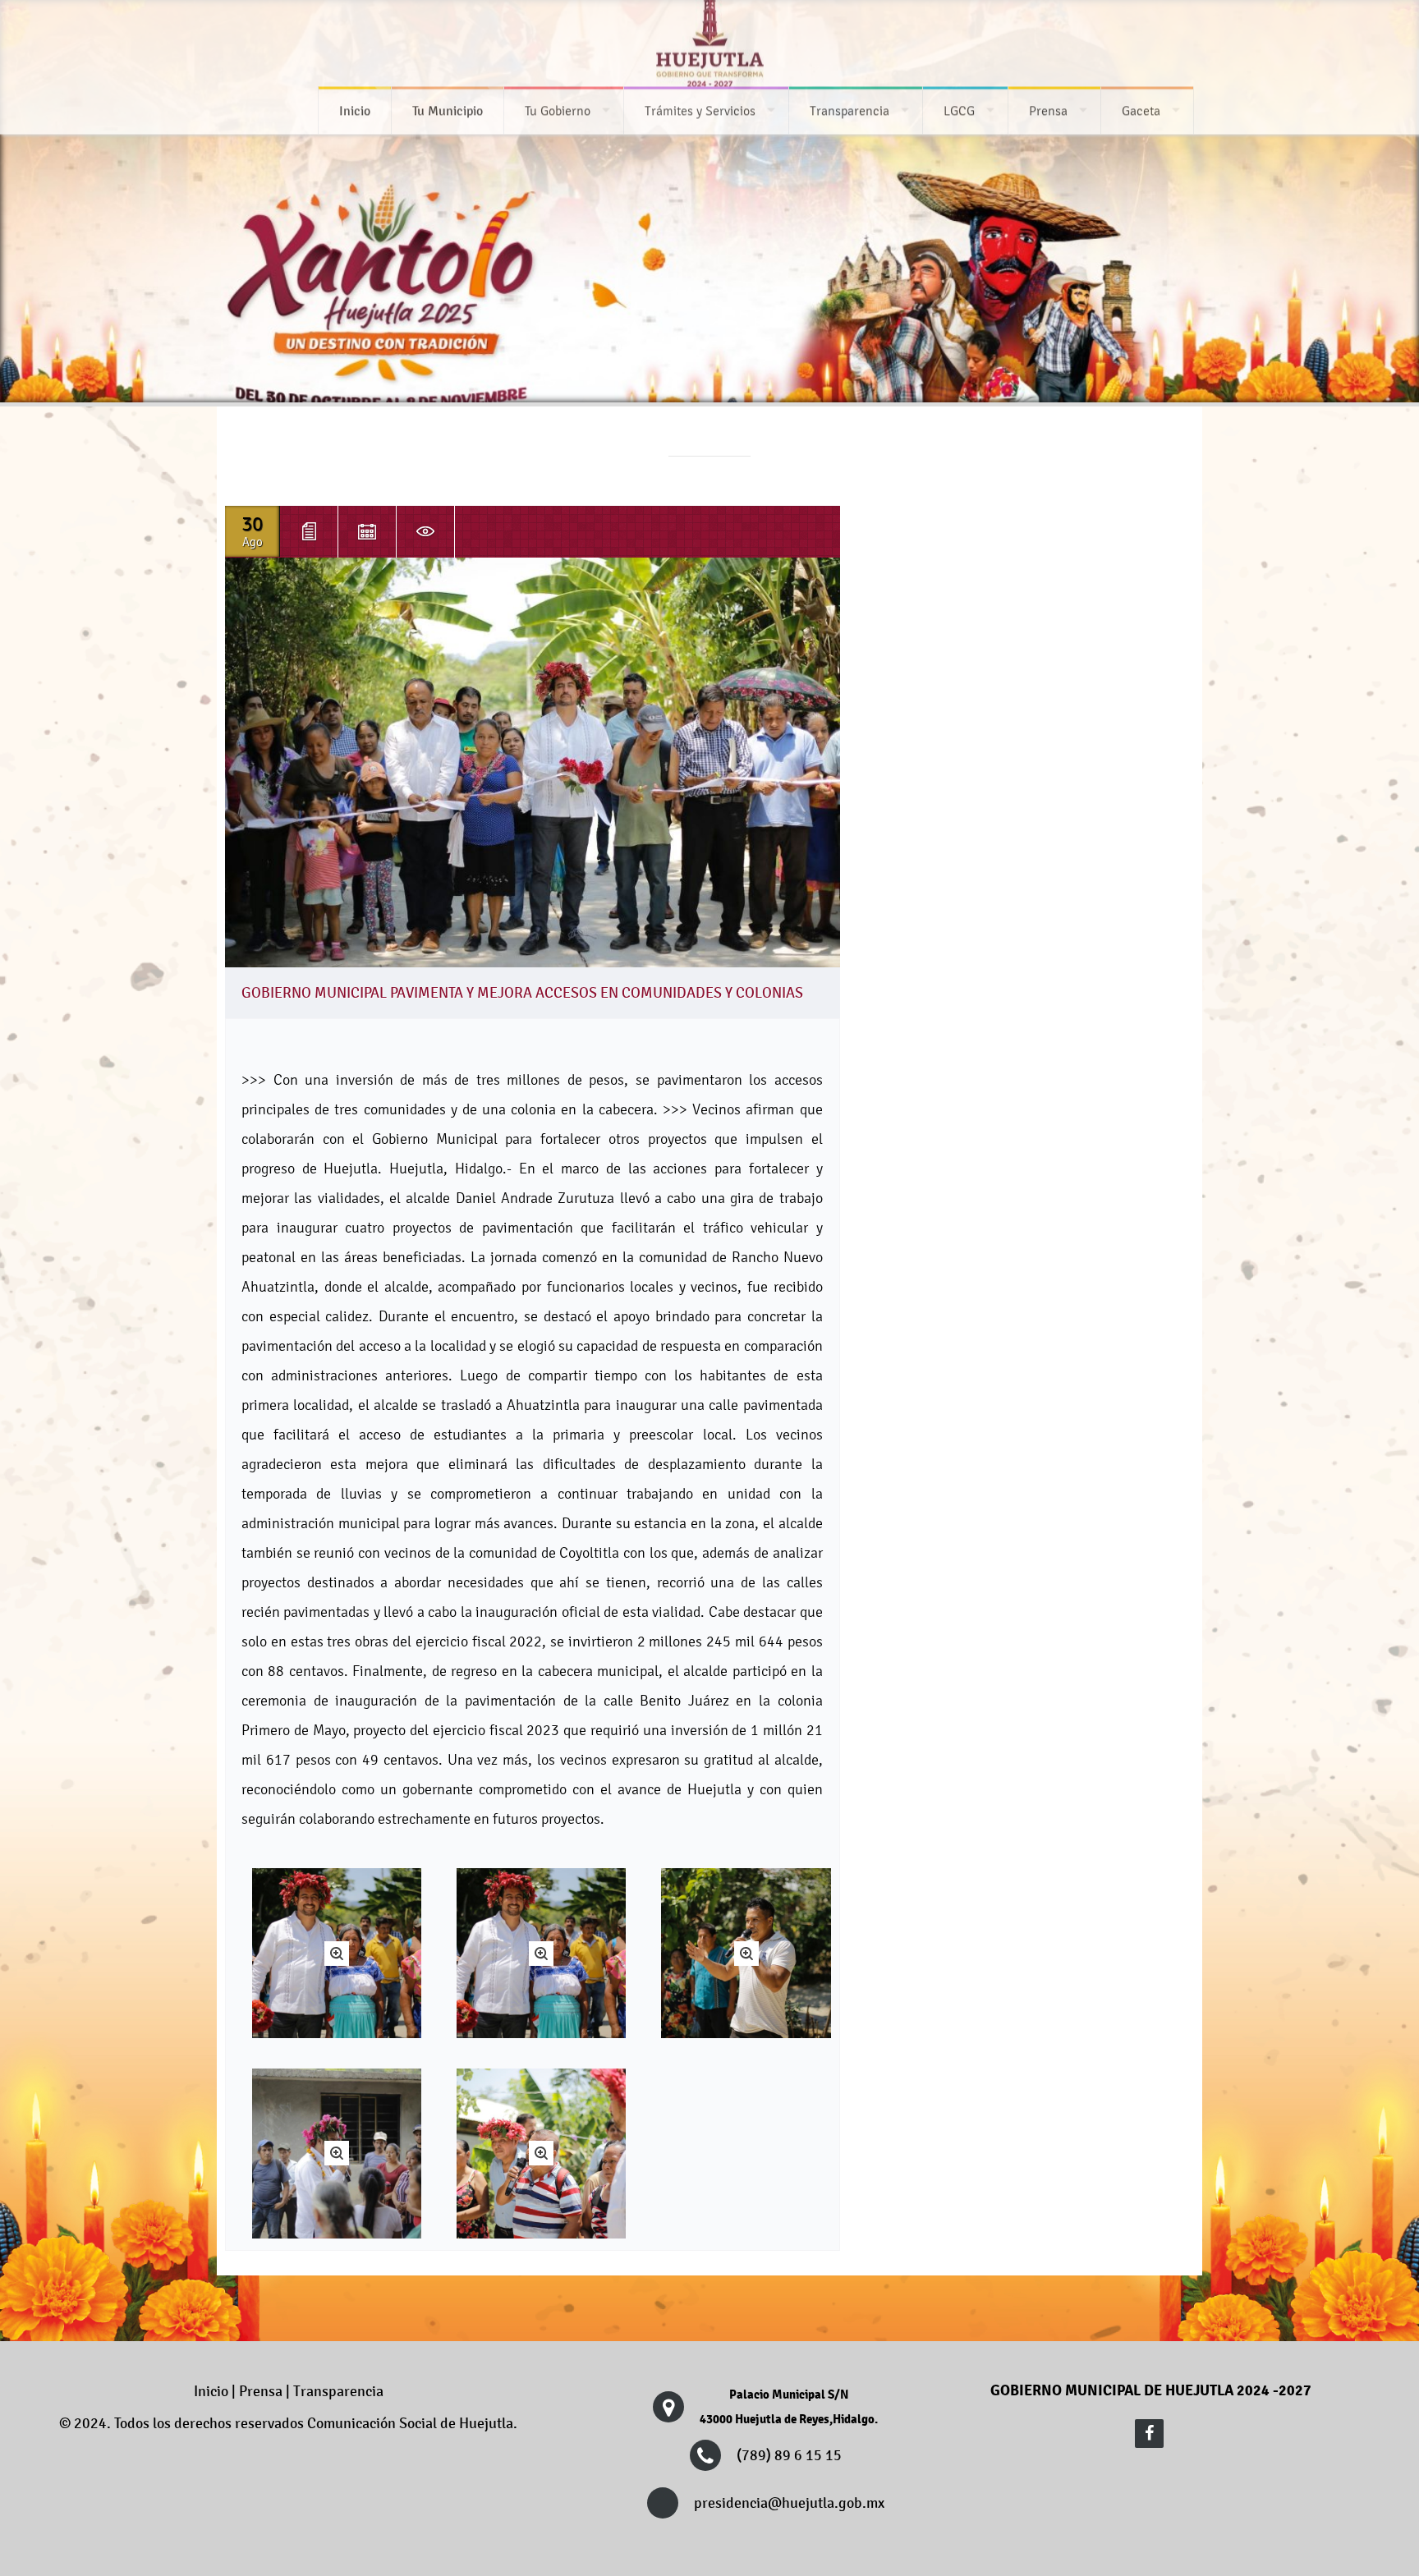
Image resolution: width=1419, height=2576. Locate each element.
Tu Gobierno (558, 114)
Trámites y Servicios (700, 114)
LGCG (959, 114)
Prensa (1048, 114)
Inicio (211, 2391)
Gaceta (1141, 114)
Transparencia (850, 114)
